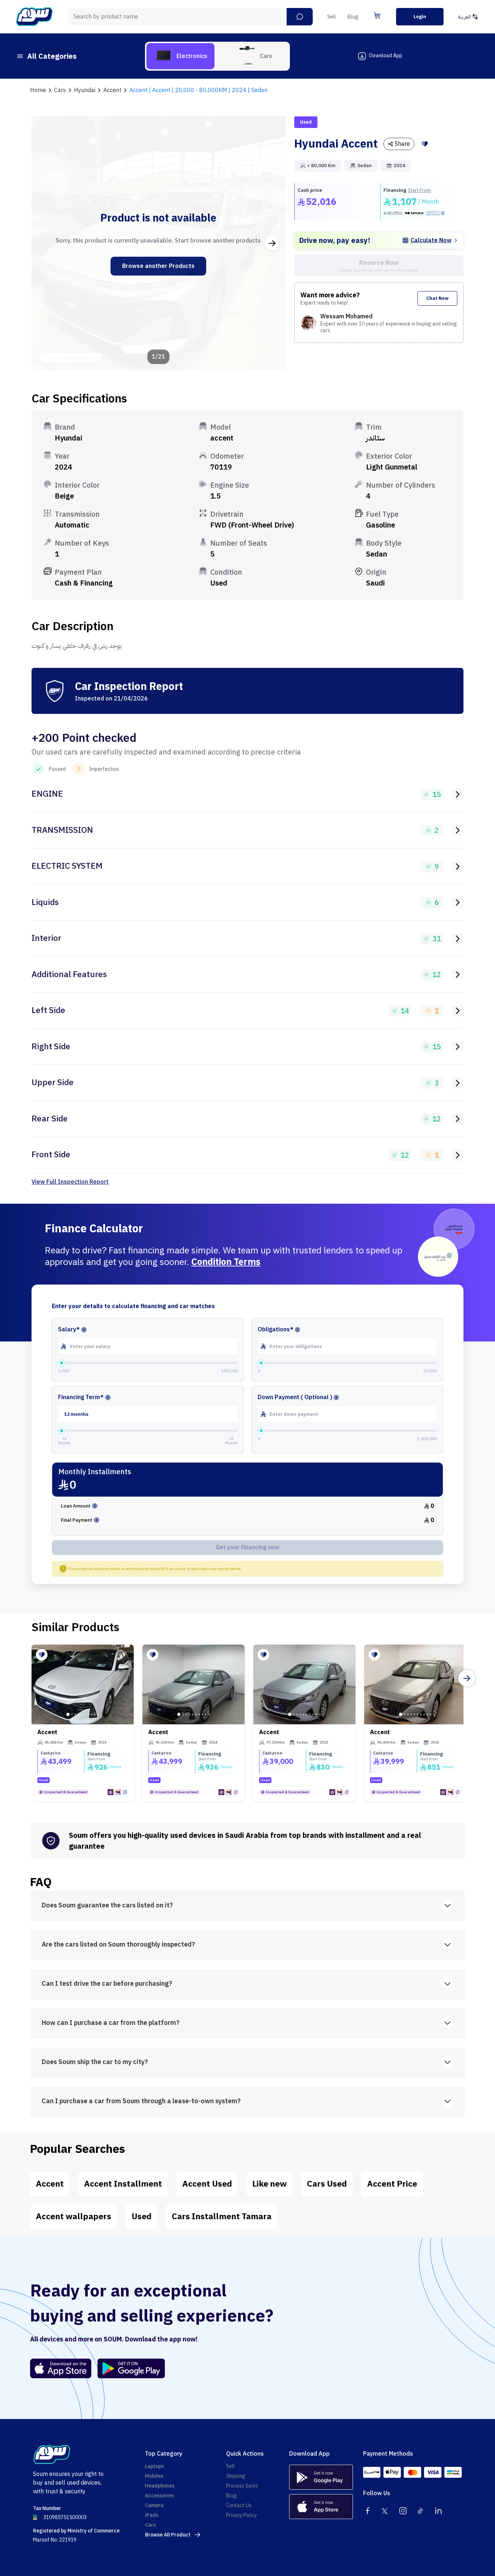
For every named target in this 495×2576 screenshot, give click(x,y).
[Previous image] (45, 243)
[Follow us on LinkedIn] (438, 2511)
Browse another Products (158, 266)
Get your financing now (247, 1547)
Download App (386, 56)
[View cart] (377, 16)
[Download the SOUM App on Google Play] (128, 2368)
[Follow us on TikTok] (421, 2511)
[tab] (180, 56)
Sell (332, 17)
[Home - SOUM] (34, 17)
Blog (353, 17)
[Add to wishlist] (425, 144)
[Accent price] (83, 1684)
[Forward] (467, 1678)
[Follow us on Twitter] (385, 2511)
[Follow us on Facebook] (367, 2511)
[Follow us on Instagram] (403, 2511)
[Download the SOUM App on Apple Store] (61, 2368)
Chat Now (437, 298)
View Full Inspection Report (70, 1182)
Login (420, 16)
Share (402, 144)
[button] (300, 17)
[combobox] (190, 17)
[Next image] (272, 243)
